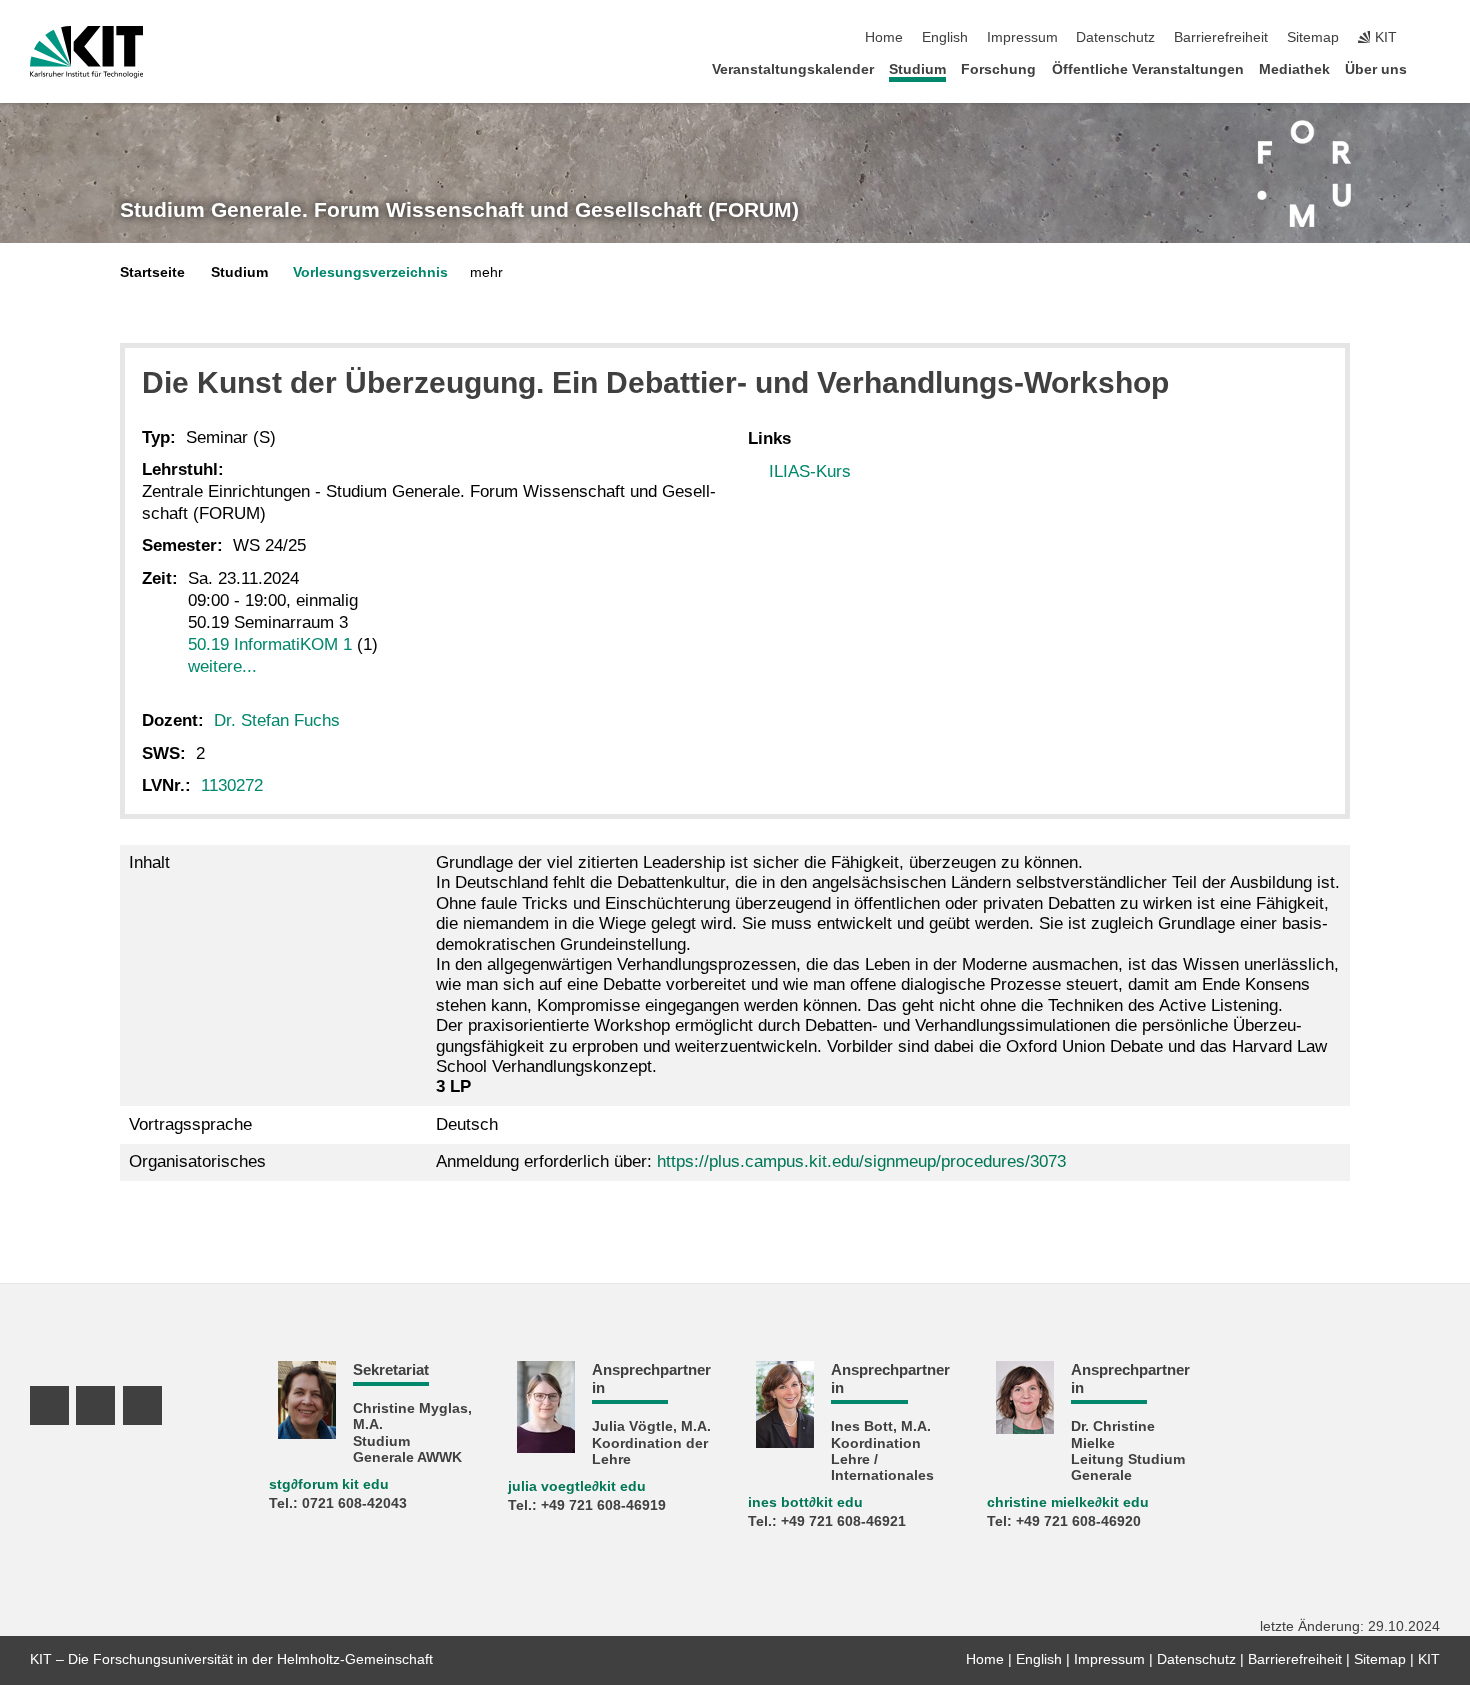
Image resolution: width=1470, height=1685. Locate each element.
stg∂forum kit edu (329, 1484)
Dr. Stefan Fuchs (277, 720)
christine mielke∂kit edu (1068, 1502)
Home (884, 37)
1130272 (232, 785)
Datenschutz (1115, 37)
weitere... (222, 666)
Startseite (152, 272)
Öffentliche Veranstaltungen (1148, 69)
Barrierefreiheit (1221, 37)
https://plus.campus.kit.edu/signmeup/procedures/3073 (861, 1161)
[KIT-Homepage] (86, 52)
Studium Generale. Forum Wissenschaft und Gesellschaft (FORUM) (459, 210)
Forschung (998, 69)
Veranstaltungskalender (793, 69)
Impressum (1022, 37)
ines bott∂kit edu (805, 1502)
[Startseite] (1434, 68)
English (945, 37)
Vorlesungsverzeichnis (370, 272)
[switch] (1434, 38)
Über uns (1376, 69)
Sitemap (1313, 37)
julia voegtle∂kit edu (577, 1486)
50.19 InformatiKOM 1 (270, 644)
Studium (917, 69)
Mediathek (1294, 69)
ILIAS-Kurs (810, 471)
